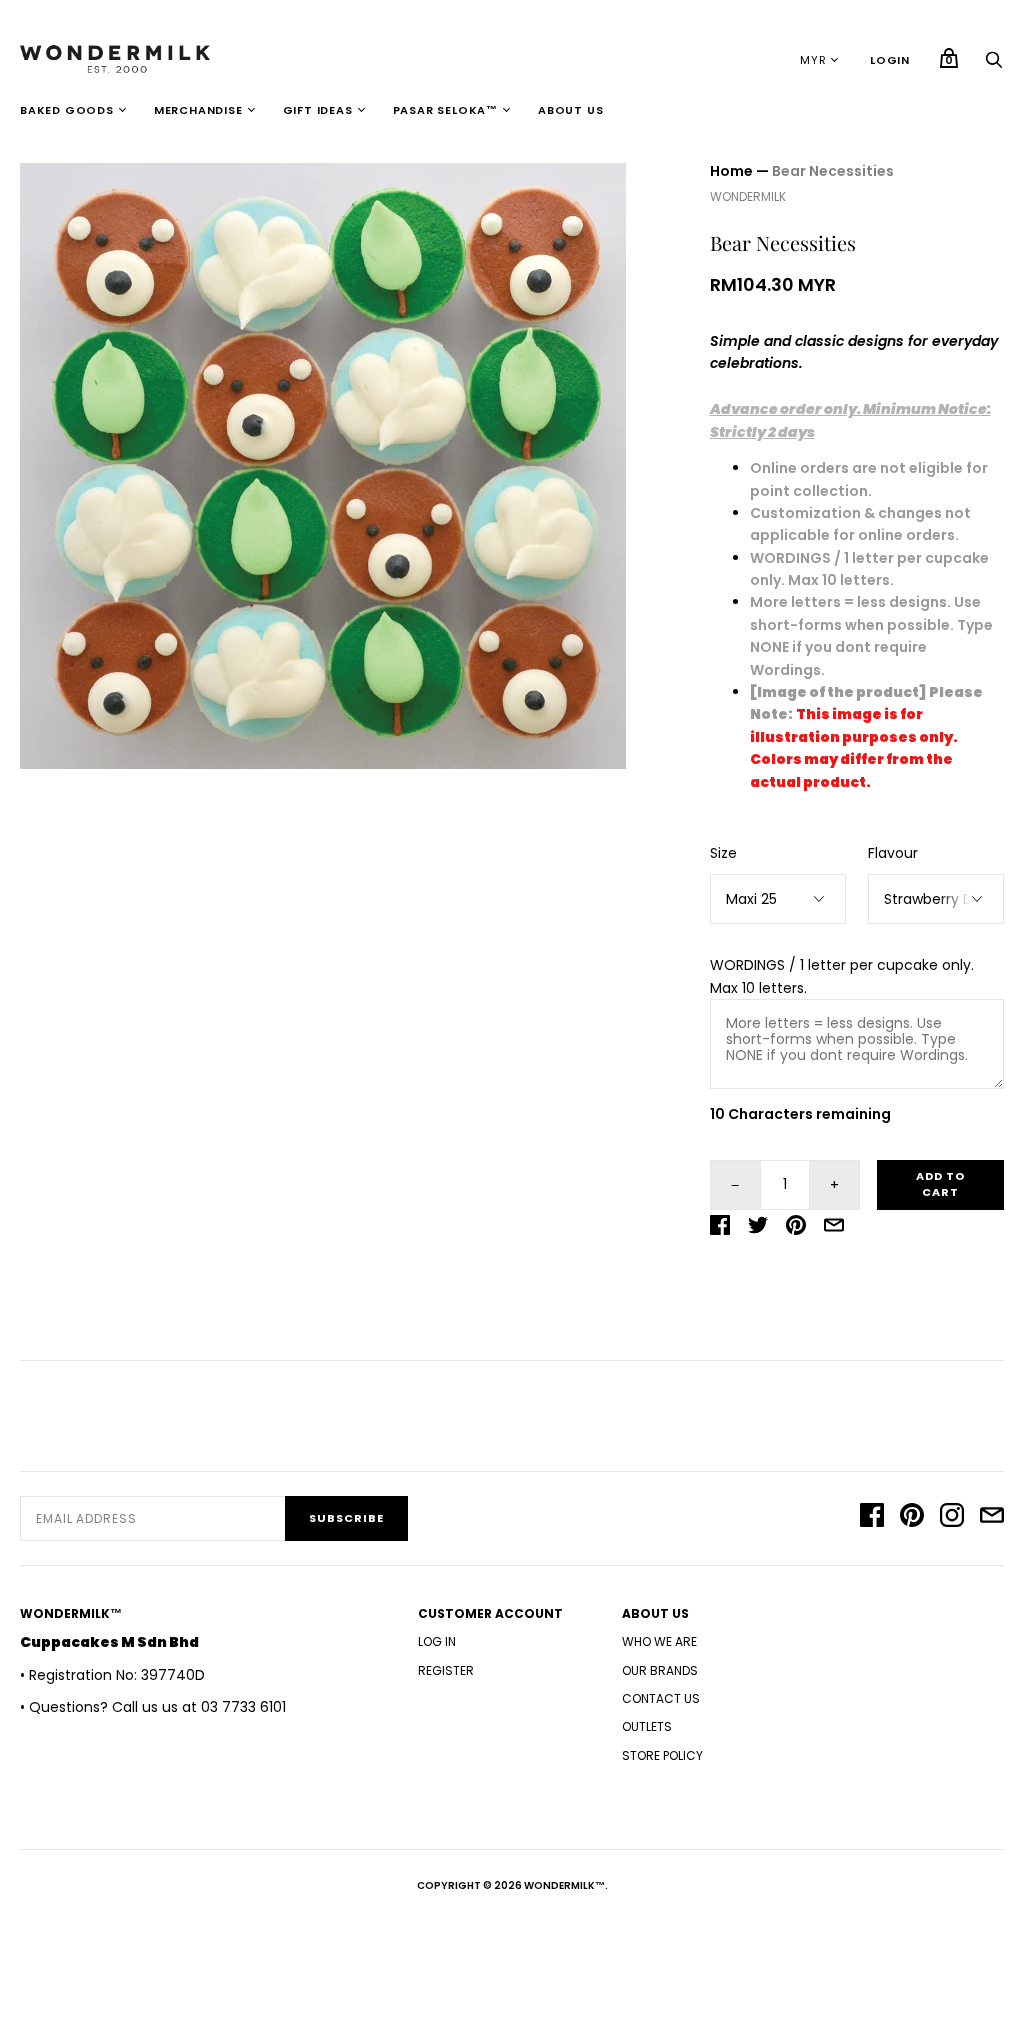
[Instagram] (952, 1518)
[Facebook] (872, 1518)
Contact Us (661, 1698)
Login (890, 60)
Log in (437, 1641)
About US (570, 110)
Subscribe (346, 1518)
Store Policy (662, 1755)
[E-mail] (992, 1518)
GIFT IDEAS (318, 110)
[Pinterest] (912, 1518)
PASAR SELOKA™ (445, 110)
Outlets (647, 1726)
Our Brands (660, 1670)
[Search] (994, 65)
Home (731, 171)
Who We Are (659, 1641)
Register (446, 1670)
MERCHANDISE (198, 110)
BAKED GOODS (67, 110)
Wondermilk (748, 196)
